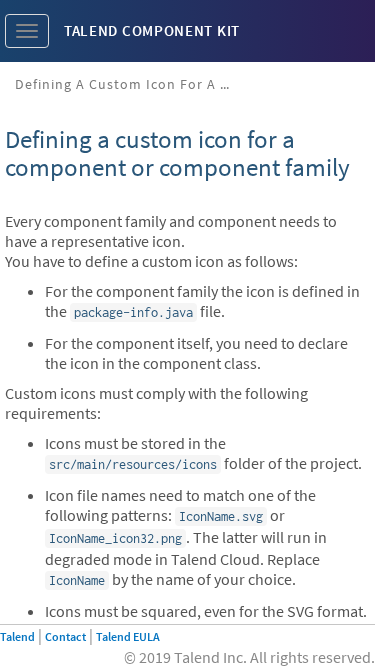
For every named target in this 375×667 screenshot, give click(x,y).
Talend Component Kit (152, 30)
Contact (65, 636)
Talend (17, 636)
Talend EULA (128, 636)
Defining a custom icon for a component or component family (132, 84)
